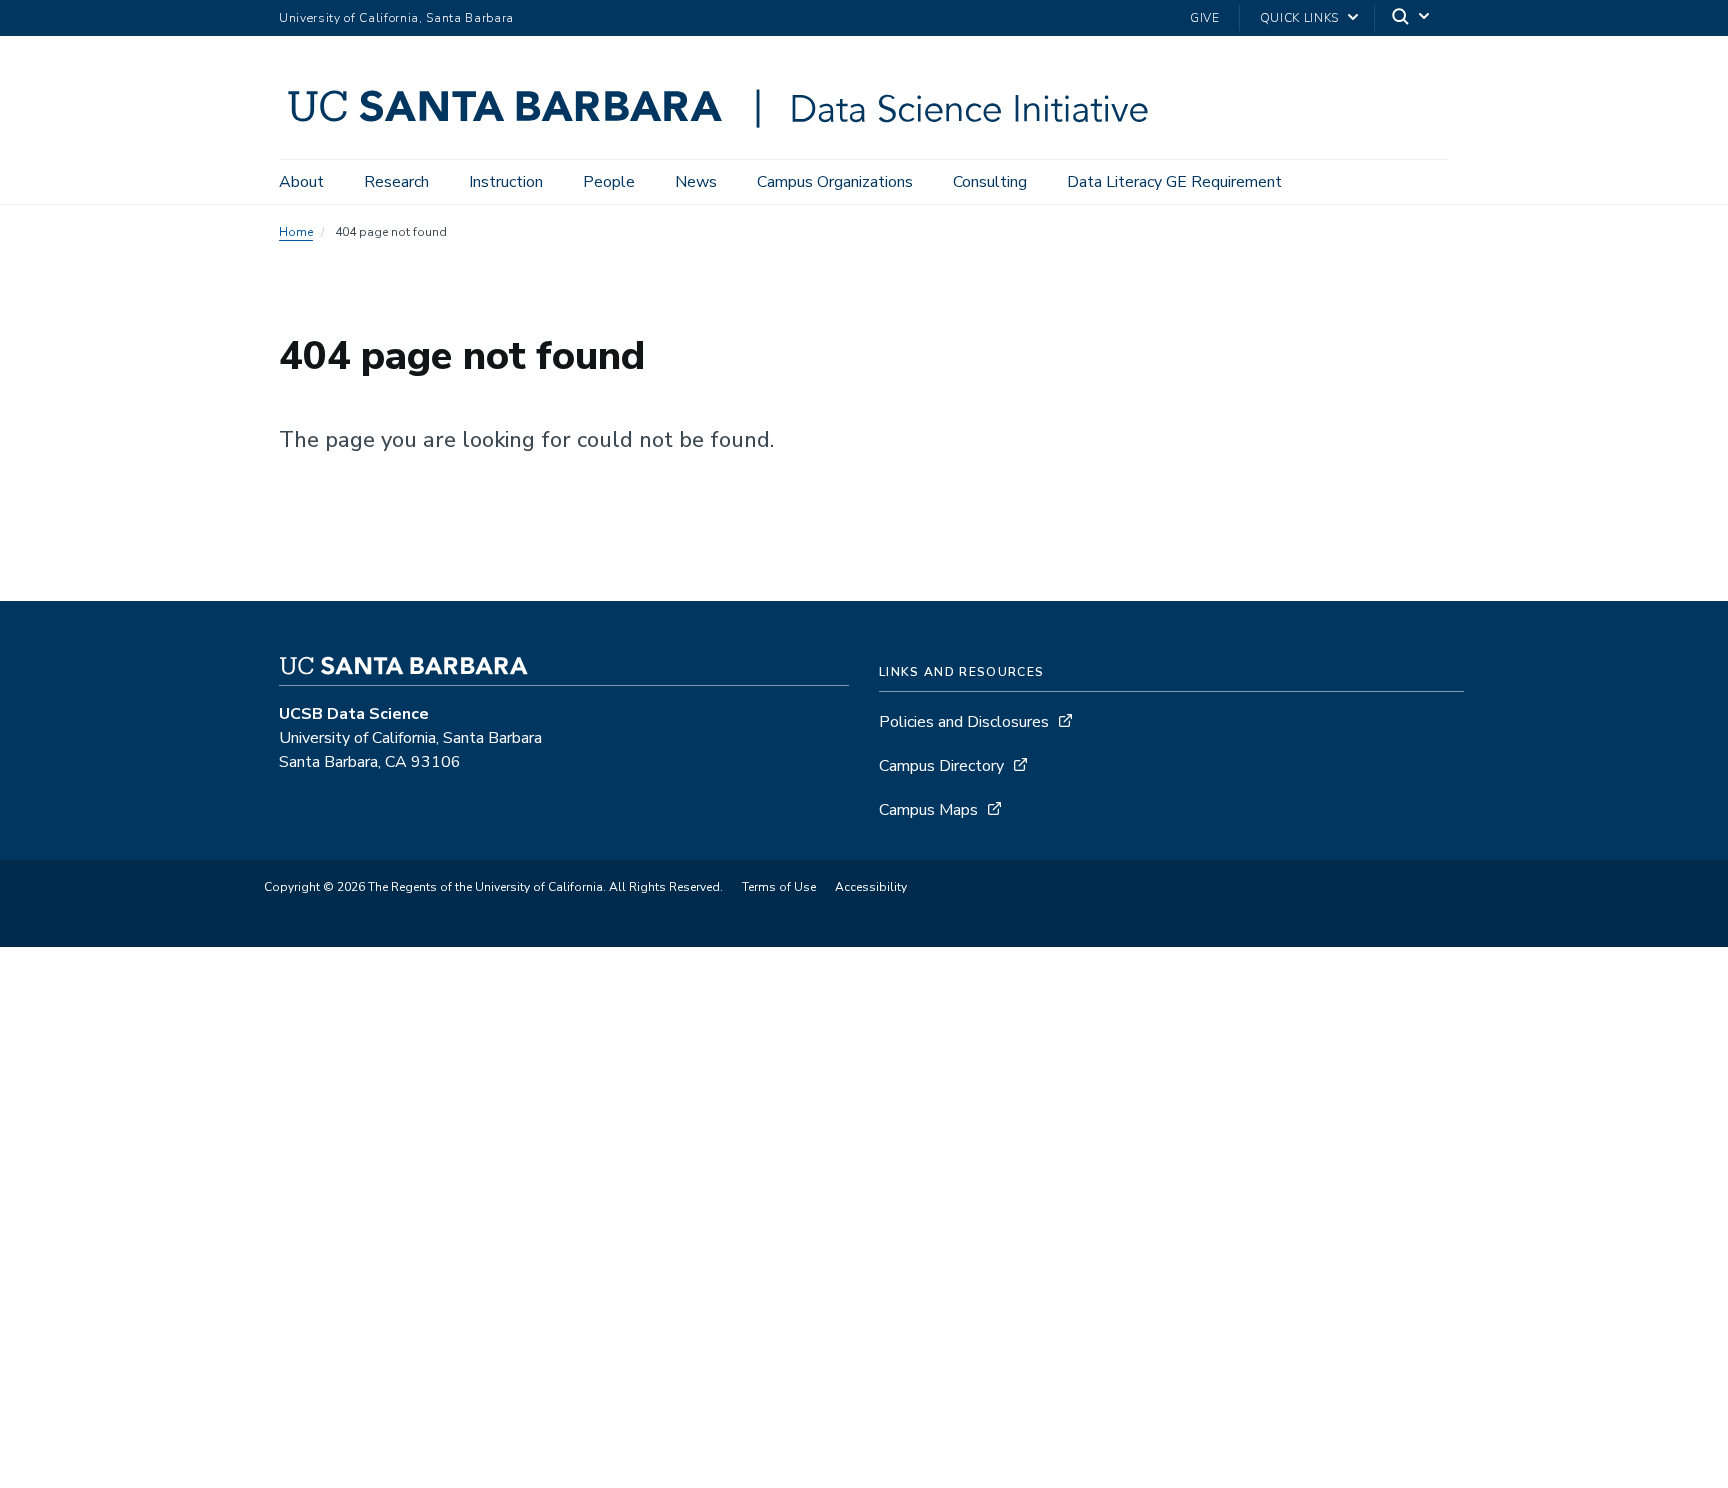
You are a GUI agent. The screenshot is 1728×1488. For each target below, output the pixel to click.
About (301, 182)
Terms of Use (779, 887)
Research (396, 182)
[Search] (1412, 18)
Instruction (506, 182)
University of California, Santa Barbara (396, 18)
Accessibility (871, 887)
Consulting (990, 182)
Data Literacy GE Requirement (1174, 182)
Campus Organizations (835, 182)
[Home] (726, 131)
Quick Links (1299, 18)
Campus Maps (928, 810)
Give (1205, 18)
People (609, 182)
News (696, 182)
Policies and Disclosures (964, 722)
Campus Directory (941, 766)
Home (296, 232)
